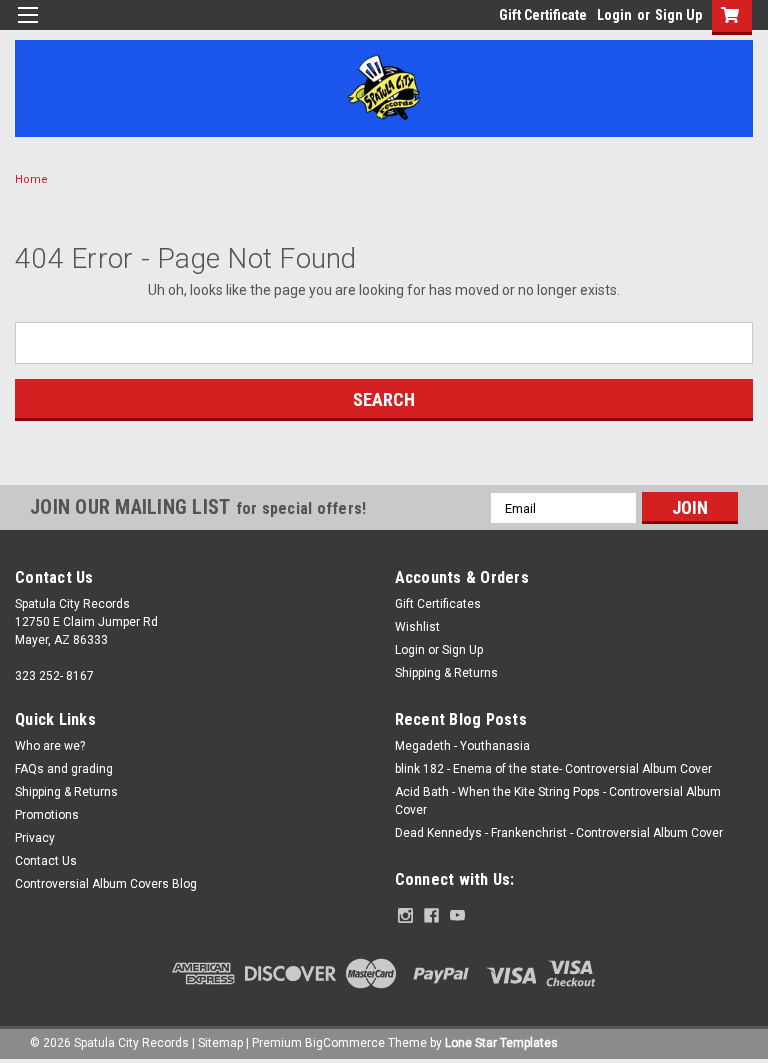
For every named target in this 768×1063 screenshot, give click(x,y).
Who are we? (50, 746)
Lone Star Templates (501, 1043)
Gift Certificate (543, 15)
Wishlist (417, 627)
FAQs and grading (64, 769)
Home (31, 179)
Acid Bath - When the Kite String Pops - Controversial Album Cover (558, 801)
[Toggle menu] (27, 27)
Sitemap (220, 1043)
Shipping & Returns (446, 673)
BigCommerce (345, 1043)
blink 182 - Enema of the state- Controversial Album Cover (553, 769)
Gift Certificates (438, 604)
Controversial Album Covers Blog (106, 884)
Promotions (47, 815)
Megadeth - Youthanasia (462, 746)
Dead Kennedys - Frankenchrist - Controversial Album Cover (559, 833)
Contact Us (46, 861)
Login (614, 15)
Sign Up (678, 15)
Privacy (35, 838)
